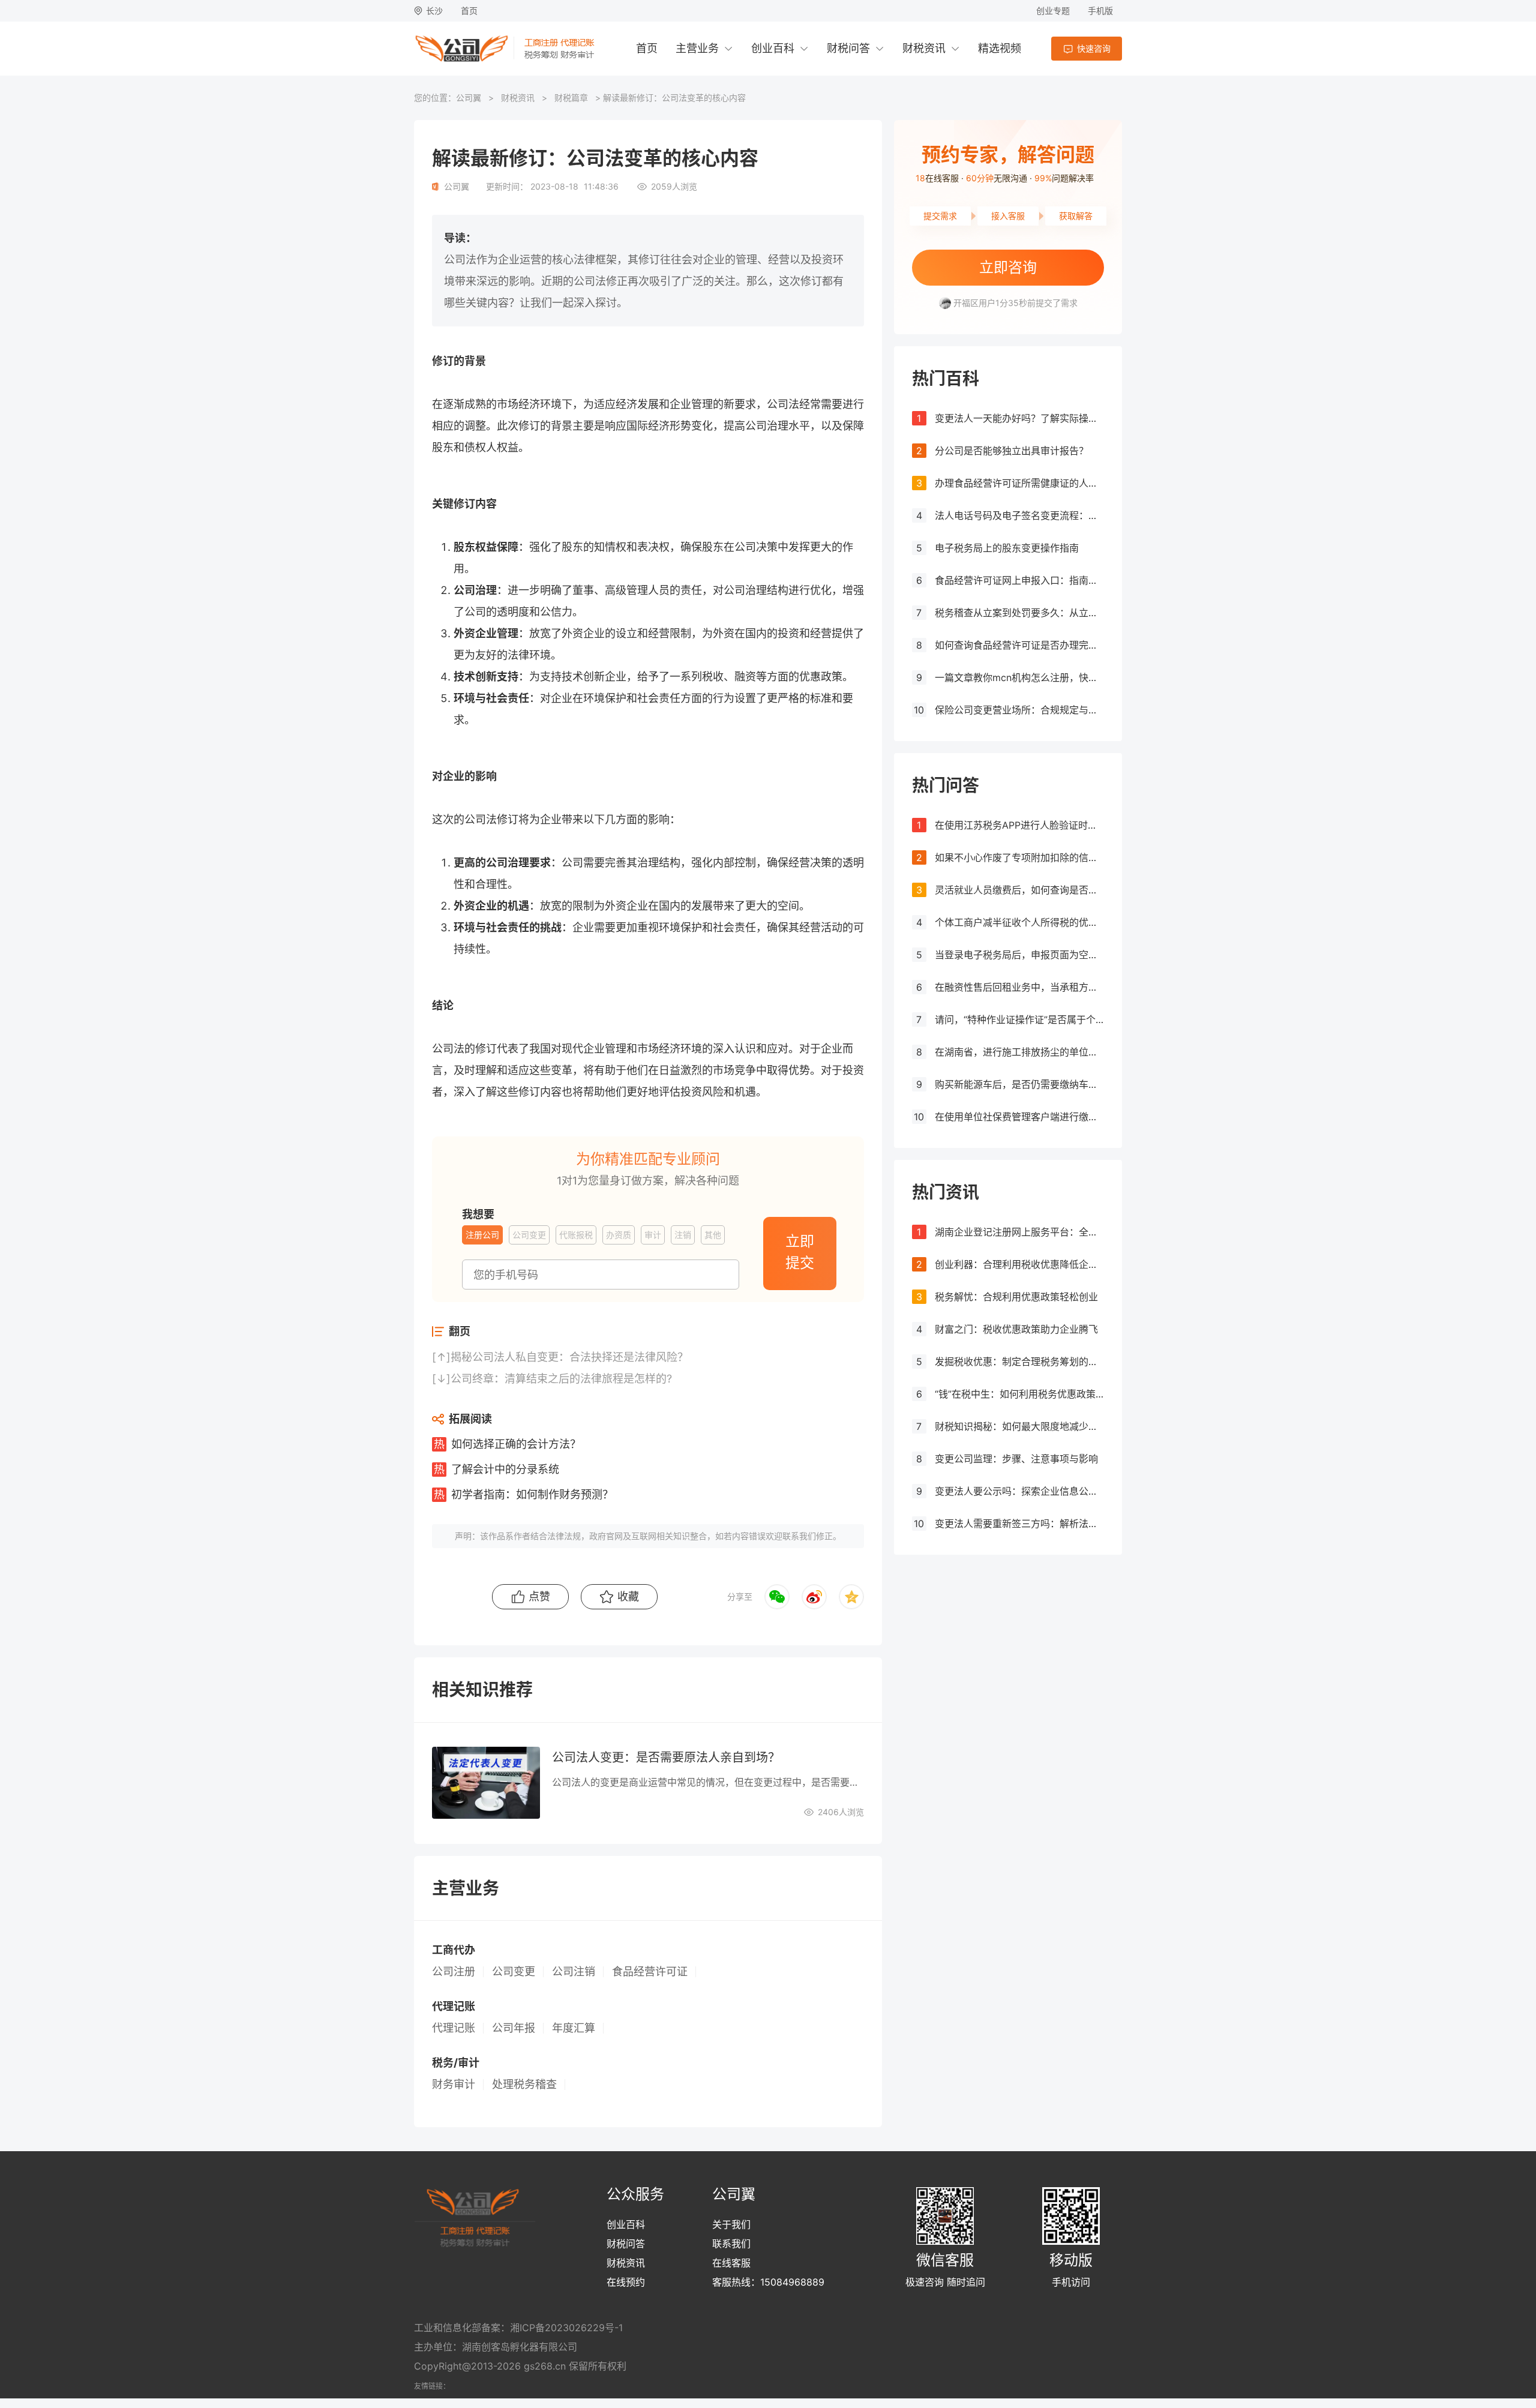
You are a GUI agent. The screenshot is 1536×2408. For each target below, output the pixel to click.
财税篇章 (571, 98)
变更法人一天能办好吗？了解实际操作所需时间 (1019, 418)
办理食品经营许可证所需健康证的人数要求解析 (1019, 483)
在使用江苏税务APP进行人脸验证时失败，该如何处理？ (1019, 825)
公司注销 (574, 1972)
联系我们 (731, 2244)
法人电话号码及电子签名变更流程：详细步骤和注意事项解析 (1019, 515)
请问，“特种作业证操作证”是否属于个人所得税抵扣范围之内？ (1019, 1019)
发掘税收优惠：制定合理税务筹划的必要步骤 (1019, 1362)
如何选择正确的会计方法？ (516, 1444)
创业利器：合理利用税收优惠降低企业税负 (1019, 1264)
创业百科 (773, 48)
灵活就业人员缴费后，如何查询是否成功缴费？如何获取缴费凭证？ (1019, 890)
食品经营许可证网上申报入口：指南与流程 (1019, 580)
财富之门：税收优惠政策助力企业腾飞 (1016, 1329)
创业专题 (1053, 11)
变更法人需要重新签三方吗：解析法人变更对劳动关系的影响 (1019, 1524)
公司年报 (514, 2028)
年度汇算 (574, 2028)
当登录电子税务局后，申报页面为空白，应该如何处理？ (1019, 955)
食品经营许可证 (650, 1972)
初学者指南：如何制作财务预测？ (532, 1494)
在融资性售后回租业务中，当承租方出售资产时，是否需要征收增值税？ (1019, 987)
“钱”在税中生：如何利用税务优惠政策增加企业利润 (1019, 1394)
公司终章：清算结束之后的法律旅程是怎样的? (561, 1379)
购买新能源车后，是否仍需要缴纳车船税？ (1019, 1084)
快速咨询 (1094, 48)
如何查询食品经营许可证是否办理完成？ (1019, 645)
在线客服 (731, 2263)
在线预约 (626, 2282)
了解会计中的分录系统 (505, 1469)
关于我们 (731, 2224)
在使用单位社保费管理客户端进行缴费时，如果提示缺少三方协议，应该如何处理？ (1019, 1117)
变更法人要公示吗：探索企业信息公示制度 (1019, 1491)
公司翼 (469, 98)
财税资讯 (924, 48)
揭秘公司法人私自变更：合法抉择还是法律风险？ (569, 1357)
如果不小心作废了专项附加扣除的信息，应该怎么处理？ (1019, 857)
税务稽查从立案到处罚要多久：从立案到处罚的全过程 (1019, 613)
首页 (469, 11)
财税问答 (848, 48)
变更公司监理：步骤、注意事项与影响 (1016, 1459)
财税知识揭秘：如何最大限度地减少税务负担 (1019, 1426)
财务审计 (454, 2085)
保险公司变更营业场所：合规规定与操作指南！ (1019, 710)
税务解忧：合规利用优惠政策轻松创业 (1016, 1297)
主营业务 (697, 48)
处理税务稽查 (524, 2085)
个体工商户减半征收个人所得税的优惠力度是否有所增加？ (1019, 922)
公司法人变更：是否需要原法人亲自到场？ (666, 1758)
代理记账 (454, 2028)
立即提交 (800, 1252)
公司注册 (454, 1972)
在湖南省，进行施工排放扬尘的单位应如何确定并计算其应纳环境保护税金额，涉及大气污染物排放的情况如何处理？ (1019, 1052)
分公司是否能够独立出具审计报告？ (1012, 451)
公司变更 (514, 1972)
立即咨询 (1008, 267)
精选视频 (1000, 48)
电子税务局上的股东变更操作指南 (1007, 548)
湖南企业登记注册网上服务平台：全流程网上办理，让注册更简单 (1019, 1232)
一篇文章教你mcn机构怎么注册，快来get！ (1019, 677)
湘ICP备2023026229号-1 (566, 2328)
